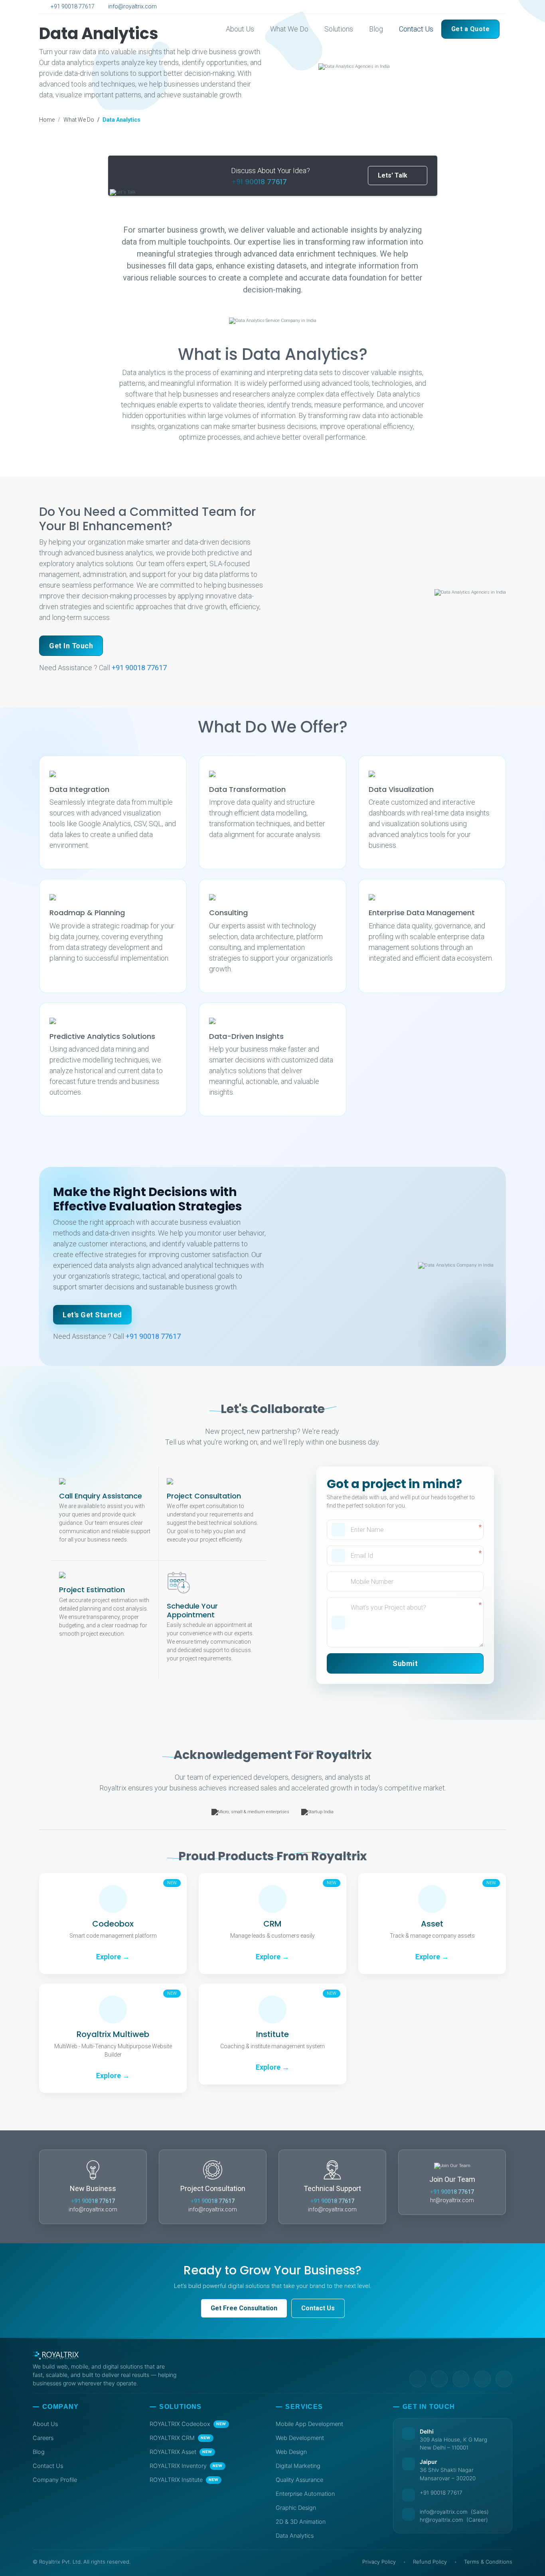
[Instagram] (489, 7)
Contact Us (416, 29)
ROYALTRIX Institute (184, 2480)
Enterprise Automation (305, 2494)
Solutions (339, 29)
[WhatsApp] (498, 7)
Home (47, 120)
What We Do (289, 29)
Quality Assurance (299, 2480)
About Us (240, 29)
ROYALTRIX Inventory (186, 2466)
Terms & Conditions (488, 2562)
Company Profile (55, 2480)
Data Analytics (295, 2536)
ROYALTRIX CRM (180, 2438)
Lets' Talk (393, 175)
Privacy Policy (379, 2562)
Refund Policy (430, 2562)
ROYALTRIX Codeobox (188, 2424)
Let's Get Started (92, 1315)
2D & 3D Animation (301, 2522)
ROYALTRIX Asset (181, 2452)
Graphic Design (296, 2508)
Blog (376, 29)
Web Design (291, 2452)
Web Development (300, 2438)
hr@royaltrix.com (452, 2200)
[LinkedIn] (461, 7)
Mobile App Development (309, 2424)
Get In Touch (71, 646)
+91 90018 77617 (72, 6)
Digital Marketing (298, 2466)
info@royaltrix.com (132, 6)
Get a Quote (471, 29)
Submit (405, 1663)
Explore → (113, 1957)
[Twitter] (470, 7)
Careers (43, 2438)
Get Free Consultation (244, 2308)
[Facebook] (479, 7)
